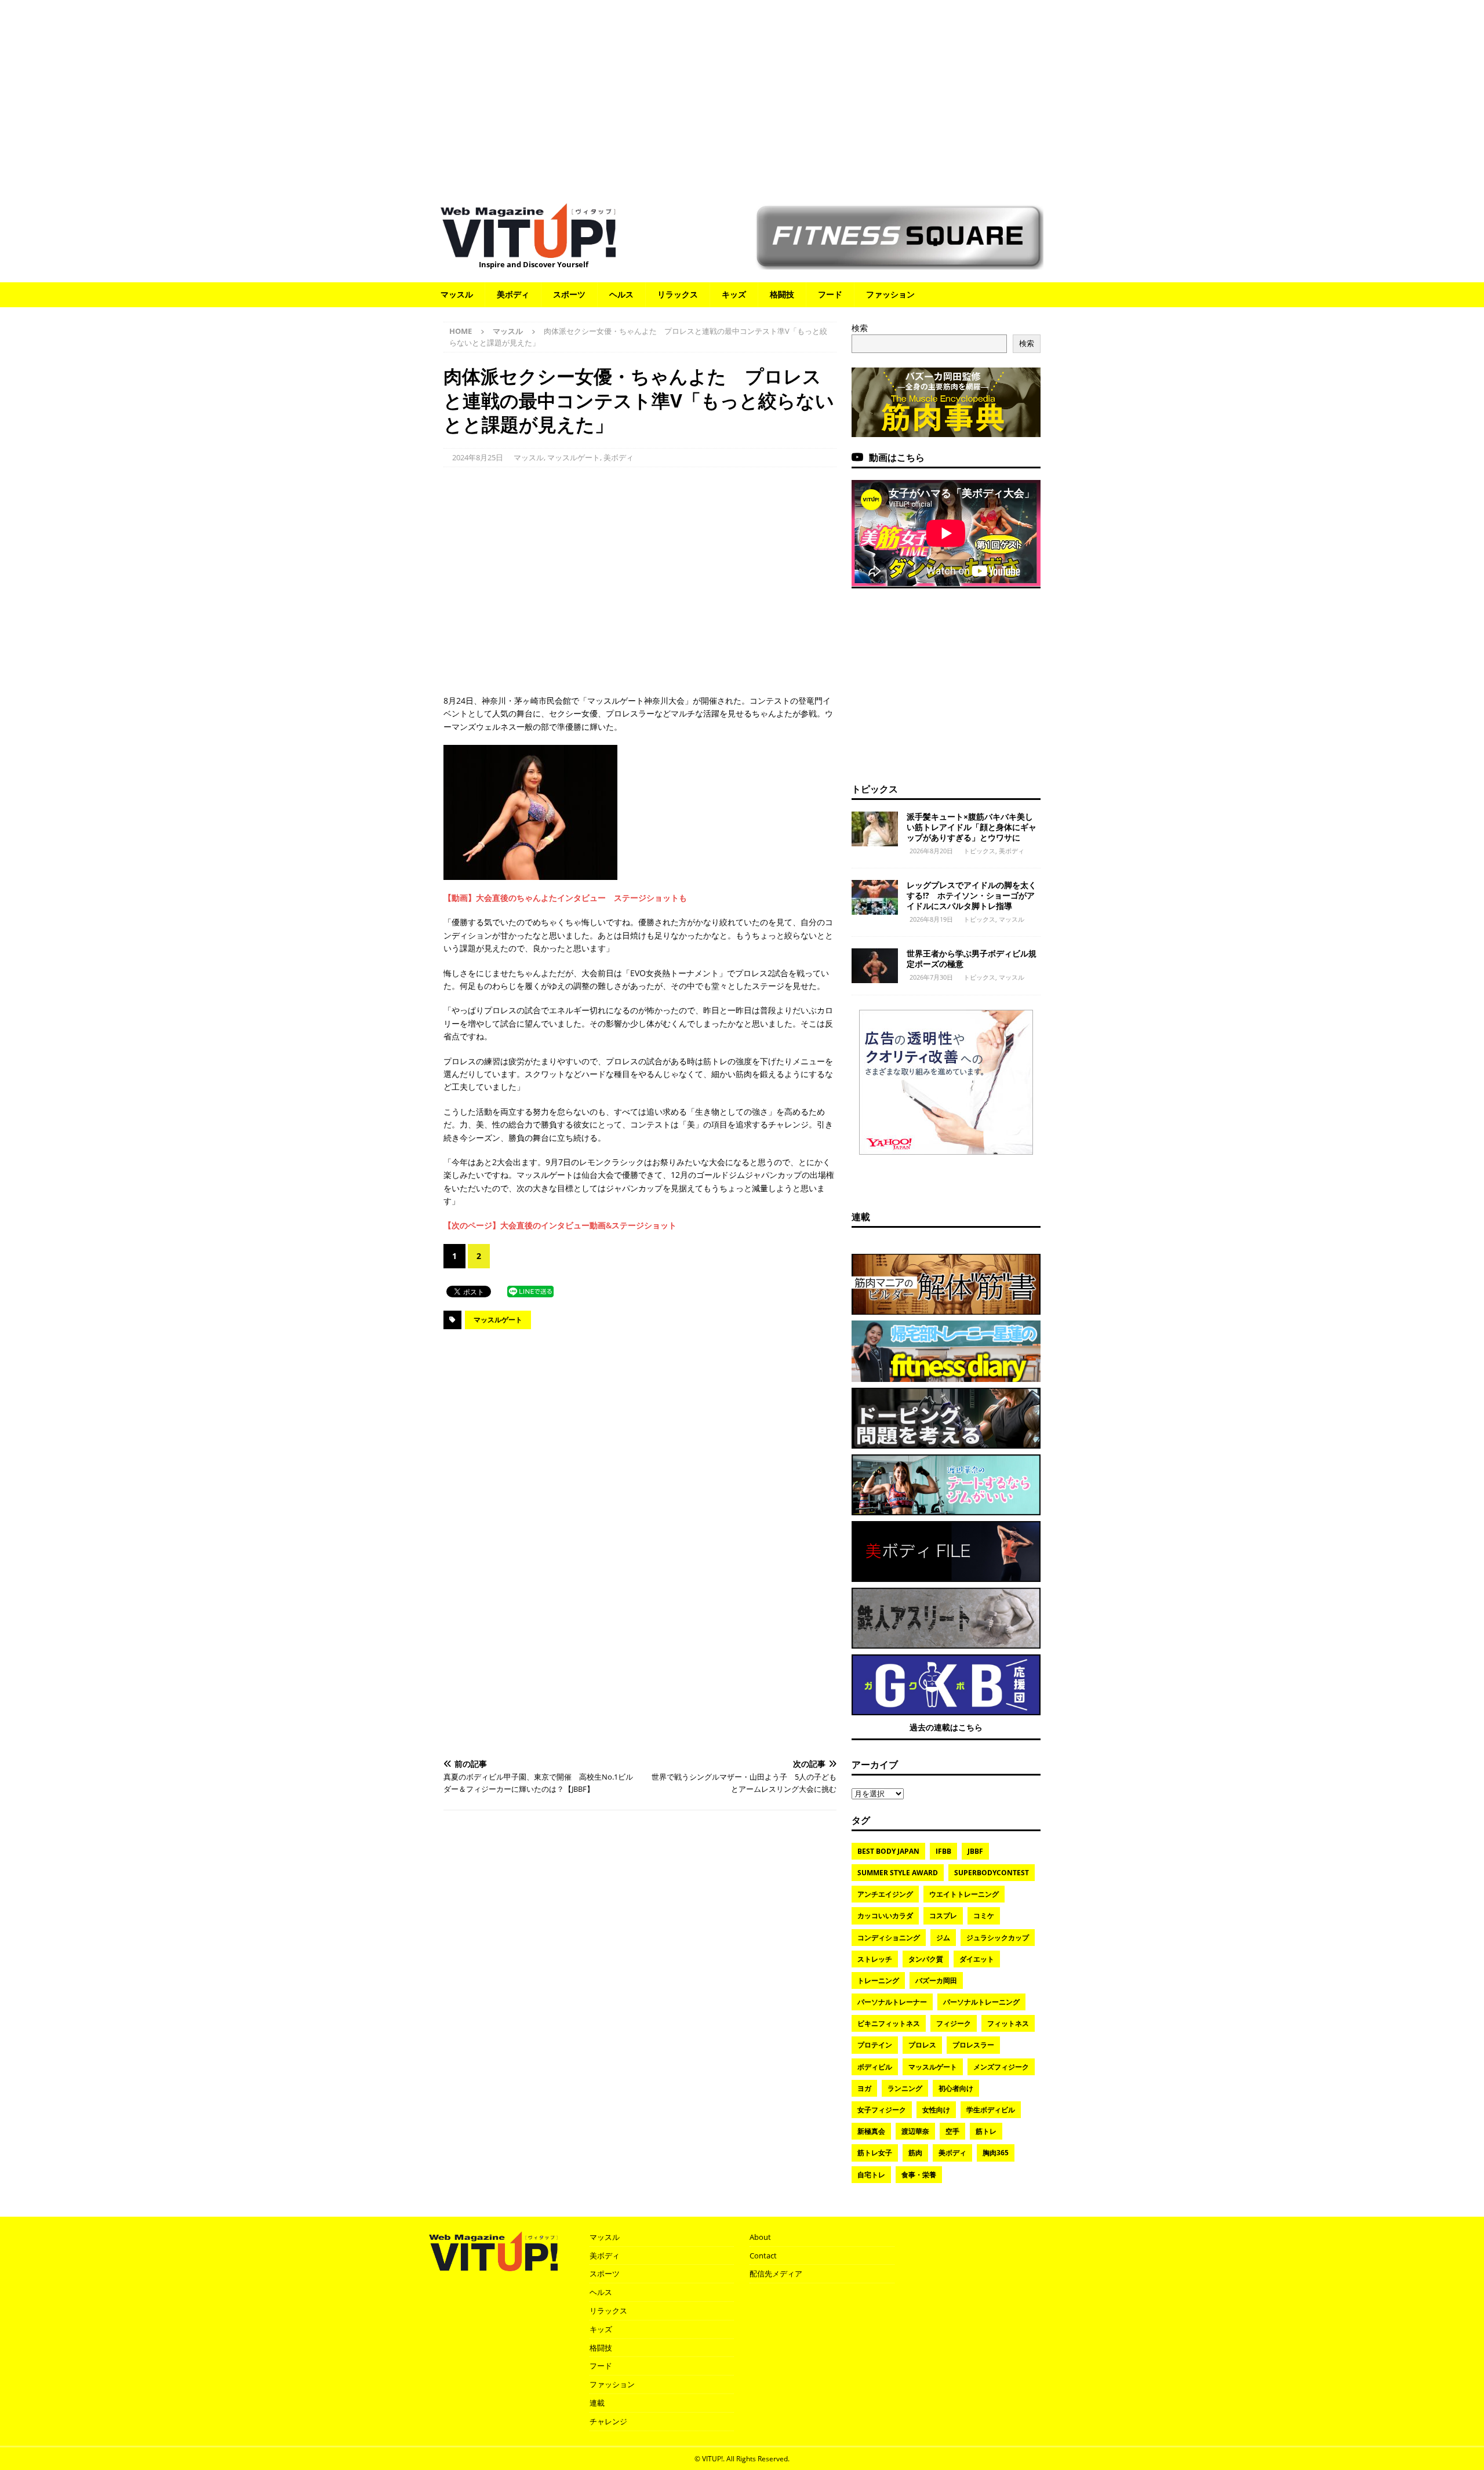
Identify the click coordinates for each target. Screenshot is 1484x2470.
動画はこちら (897, 457)
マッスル (457, 294)
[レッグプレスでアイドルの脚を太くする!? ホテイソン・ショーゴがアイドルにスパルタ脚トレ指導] (875, 897)
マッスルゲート (574, 457)
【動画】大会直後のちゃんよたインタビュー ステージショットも (565, 898)
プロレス (922, 2045)
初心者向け (956, 2088)
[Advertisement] (742, 96)
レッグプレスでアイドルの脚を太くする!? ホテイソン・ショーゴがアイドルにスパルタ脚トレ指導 (972, 895)
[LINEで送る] (530, 1291)
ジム (943, 1938)
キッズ (734, 294)
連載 (861, 1217)
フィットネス (1008, 2023)
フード (830, 294)
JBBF (975, 1851)
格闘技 (782, 294)
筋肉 (915, 2153)
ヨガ (864, 2088)
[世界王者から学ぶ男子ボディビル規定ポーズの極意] (875, 966)
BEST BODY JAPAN (888, 1851)
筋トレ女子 (875, 2153)
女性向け (936, 2110)
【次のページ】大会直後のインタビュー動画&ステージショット (560, 1225)
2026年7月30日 (931, 977)
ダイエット (977, 1959)
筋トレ (986, 2131)
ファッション (890, 294)
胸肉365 (996, 2153)
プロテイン (875, 2045)
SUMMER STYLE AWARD (898, 1873)
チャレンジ (608, 2421)
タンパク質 (926, 1959)
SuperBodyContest (992, 1873)
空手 (952, 2131)
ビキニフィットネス (889, 2023)
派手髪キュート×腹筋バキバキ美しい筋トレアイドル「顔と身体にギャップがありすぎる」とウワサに (972, 827)
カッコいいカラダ (885, 1916)
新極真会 (871, 2131)
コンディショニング (889, 1938)
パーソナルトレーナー (892, 2002)
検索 (860, 328)
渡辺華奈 (915, 2131)
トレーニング (878, 1980)
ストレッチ (875, 1959)
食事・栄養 (919, 2175)
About (760, 2237)
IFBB (943, 1851)
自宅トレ (871, 2175)
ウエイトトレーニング (964, 1894)
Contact (763, 2256)
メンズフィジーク (1001, 2067)
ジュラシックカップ (998, 1938)
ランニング (905, 2088)
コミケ (984, 1916)
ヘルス (621, 294)
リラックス (678, 294)
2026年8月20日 (931, 851)
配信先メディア (776, 2273)
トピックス (875, 789)
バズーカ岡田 (936, 1980)
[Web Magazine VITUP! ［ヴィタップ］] (528, 251)
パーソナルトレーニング (981, 2002)
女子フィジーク (882, 2110)
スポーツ (569, 294)
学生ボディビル (991, 2110)
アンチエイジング (885, 1894)
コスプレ (943, 1916)
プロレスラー (973, 2045)
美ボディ (513, 294)
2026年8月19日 (931, 919)
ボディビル (875, 2067)
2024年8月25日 (478, 457)
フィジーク (954, 2023)
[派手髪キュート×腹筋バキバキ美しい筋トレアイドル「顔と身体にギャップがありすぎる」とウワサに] (875, 829)
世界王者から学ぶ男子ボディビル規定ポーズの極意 (972, 958)
